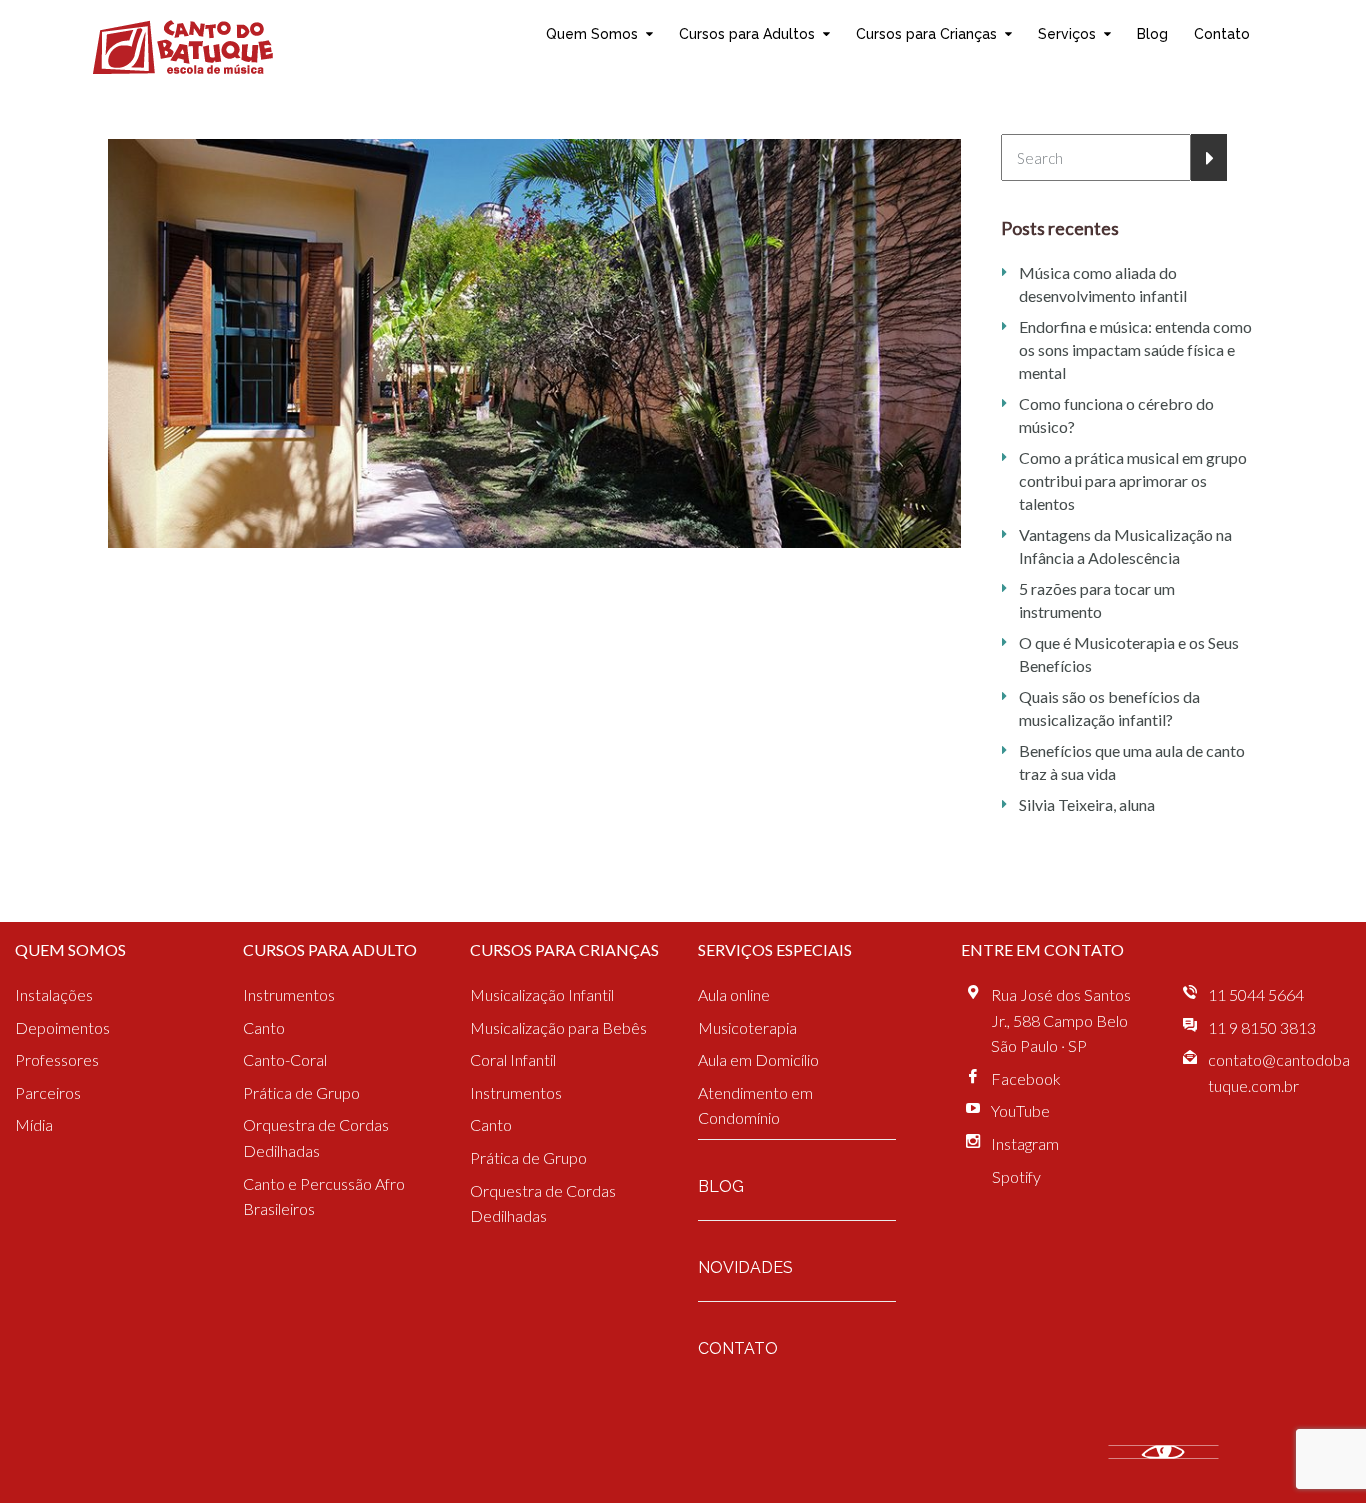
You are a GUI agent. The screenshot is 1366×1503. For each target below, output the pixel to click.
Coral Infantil (513, 1059)
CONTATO (738, 1348)
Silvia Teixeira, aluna (1087, 804)
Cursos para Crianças (926, 33)
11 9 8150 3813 (1262, 1027)
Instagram (1025, 1143)
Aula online (734, 994)
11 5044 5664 (1256, 994)
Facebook (1026, 1078)
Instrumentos (289, 994)
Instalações (54, 994)
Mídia (34, 1124)
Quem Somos (592, 33)
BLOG (721, 1186)
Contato (1222, 33)
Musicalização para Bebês (558, 1027)
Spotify (1016, 1176)
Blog (1152, 33)
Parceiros (48, 1092)
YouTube (1020, 1110)
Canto (264, 1027)
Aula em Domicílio (758, 1059)
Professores (57, 1059)
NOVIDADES (745, 1267)
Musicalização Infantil (542, 994)
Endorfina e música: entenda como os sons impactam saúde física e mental (1135, 349)
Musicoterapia (747, 1027)
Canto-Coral (285, 1059)
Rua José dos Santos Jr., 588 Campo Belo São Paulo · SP (1061, 1020)
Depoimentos (62, 1027)
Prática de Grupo (301, 1092)
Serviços (1067, 33)
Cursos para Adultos (747, 33)
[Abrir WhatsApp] (1316, 1452)
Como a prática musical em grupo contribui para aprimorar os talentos (1133, 480)
